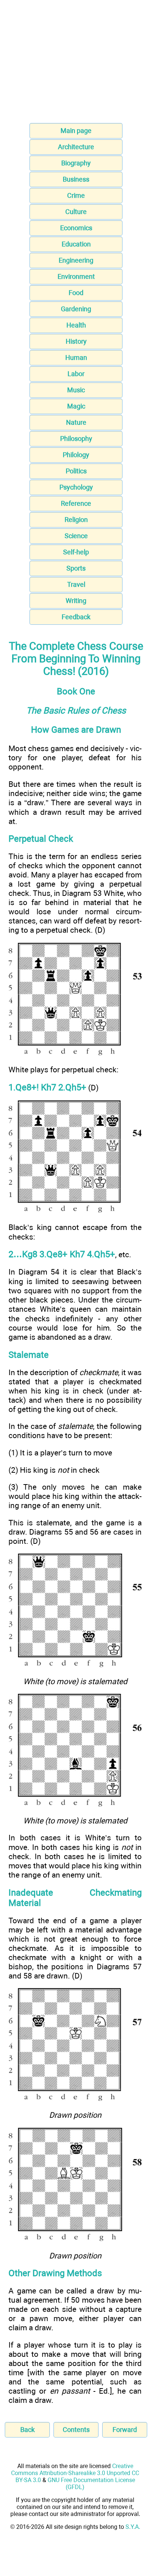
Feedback (76, 617)
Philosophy (76, 439)
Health (76, 325)
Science (76, 536)
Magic (76, 406)
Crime (76, 195)
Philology (76, 455)
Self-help (76, 552)
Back (27, 2430)
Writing (76, 601)
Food (76, 293)
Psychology (76, 487)
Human (76, 358)
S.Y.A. (133, 2527)
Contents (76, 2430)
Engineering (76, 260)
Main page (76, 131)
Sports (76, 568)
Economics (76, 228)
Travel (76, 584)
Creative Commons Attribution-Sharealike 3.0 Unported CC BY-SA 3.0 (75, 2473)
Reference (76, 503)
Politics (76, 471)
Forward (125, 2430)
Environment (76, 276)
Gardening (76, 309)
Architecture (76, 147)
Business (76, 179)
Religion (76, 520)
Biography (76, 163)
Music (76, 390)
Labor (76, 374)
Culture (76, 212)
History (76, 341)
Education (76, 244)
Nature (76, 422)
